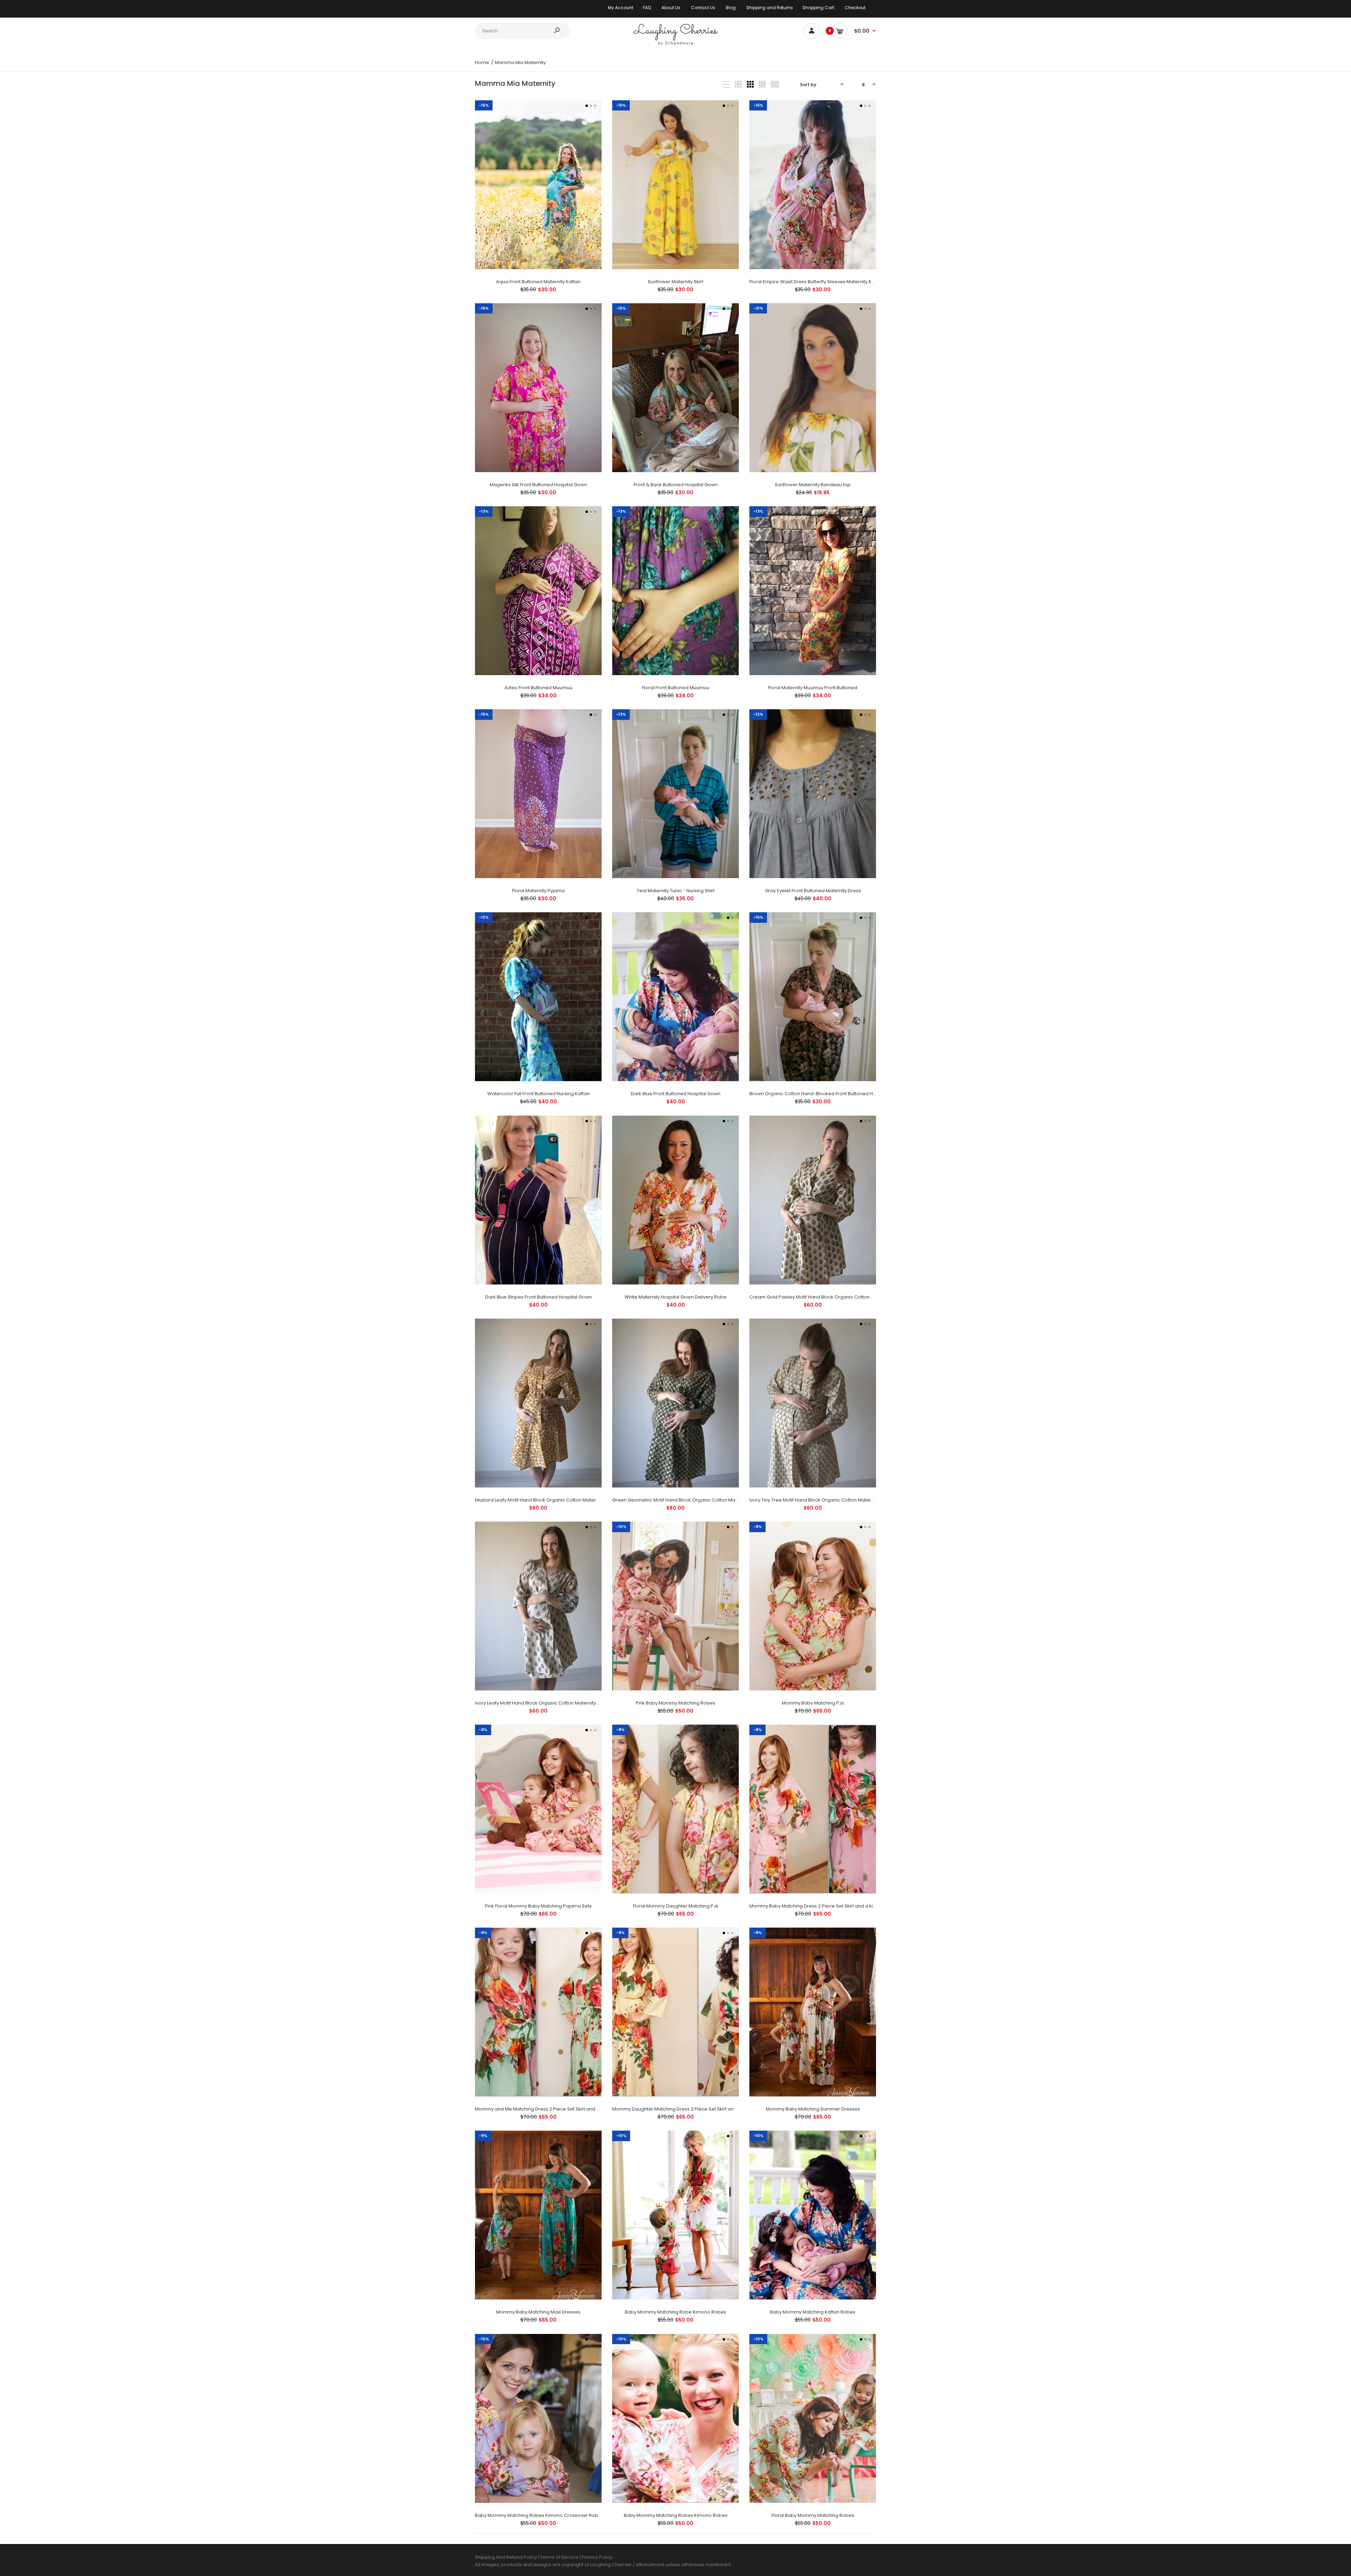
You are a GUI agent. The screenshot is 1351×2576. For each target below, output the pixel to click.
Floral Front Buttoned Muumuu (676, 688)
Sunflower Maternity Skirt (675, 282)
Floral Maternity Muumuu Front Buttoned (813, 688)
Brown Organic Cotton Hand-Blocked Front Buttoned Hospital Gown (826, 1094)
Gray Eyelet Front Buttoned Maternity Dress (813, 891)
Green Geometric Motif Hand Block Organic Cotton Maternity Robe (687, 1500)
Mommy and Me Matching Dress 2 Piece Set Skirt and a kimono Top (551, 2109)
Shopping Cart (818, 8)
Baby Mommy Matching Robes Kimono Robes (676, 2515)
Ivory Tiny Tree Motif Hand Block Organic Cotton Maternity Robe (821, 1500)
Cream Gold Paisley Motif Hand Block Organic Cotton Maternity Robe (827, 1297)
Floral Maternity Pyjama (538, 891)
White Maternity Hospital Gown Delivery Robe (675, 1297)
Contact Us (703, 8)
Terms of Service (560, 2557)
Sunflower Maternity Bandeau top (813, 485)
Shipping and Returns (770, 8)
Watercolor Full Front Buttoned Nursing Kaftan (538, 1094)
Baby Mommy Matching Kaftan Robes (813, 2312)
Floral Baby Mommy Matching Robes (813, 2515)
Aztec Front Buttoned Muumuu (538, 688)
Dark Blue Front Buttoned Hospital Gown (676, 1094)
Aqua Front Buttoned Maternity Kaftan (538, 282)
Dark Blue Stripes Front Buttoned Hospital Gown (538, 1297)
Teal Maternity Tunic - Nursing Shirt (676, 891)
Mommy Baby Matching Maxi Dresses (538, 2312)
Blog (731, 8)
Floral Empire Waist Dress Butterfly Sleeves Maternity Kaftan (816, 282)
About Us (671, 8)
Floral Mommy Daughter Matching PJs (676, 1906)
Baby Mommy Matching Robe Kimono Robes (675, 2312)
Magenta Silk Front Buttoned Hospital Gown (538, 485)
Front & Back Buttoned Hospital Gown (676, 485)
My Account (621, 8)
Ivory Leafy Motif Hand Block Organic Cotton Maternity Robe (542, 1703)
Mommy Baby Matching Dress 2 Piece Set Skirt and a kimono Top (823, 1906)
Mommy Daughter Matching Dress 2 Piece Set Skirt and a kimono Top (691, 2109)
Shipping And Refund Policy (506, 2557)
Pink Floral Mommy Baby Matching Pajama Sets (538, 1906)
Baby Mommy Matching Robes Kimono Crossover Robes (539, 2515)
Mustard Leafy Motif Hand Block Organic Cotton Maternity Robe (546, 1500)
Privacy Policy (597, 2557)
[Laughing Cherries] (675, 45)
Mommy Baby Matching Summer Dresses (813, 2109)
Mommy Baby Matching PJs (813, 1703)
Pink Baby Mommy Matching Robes (675, 1703)
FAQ (647, 8)
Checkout (855, 8)
